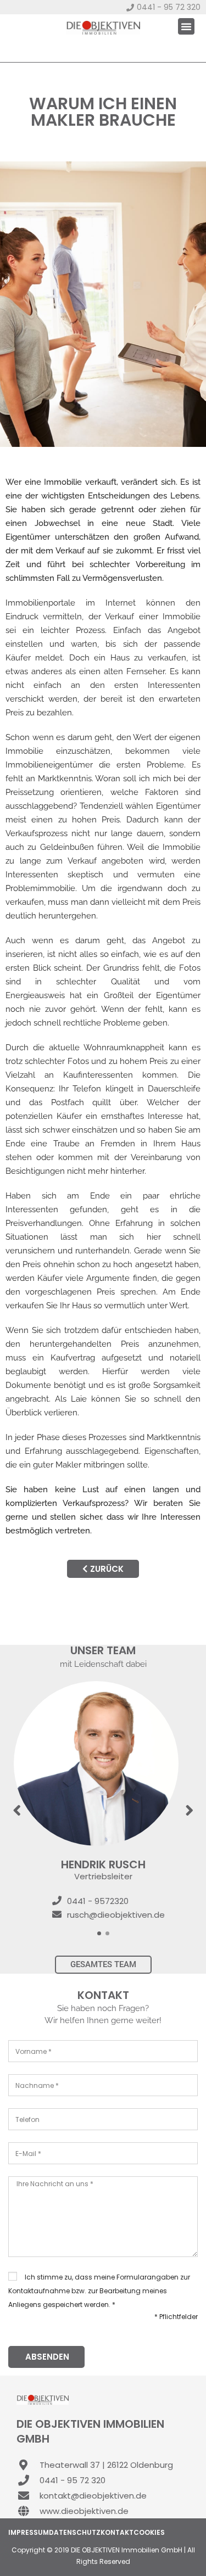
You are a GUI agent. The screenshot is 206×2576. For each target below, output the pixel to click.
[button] (186, 26)
